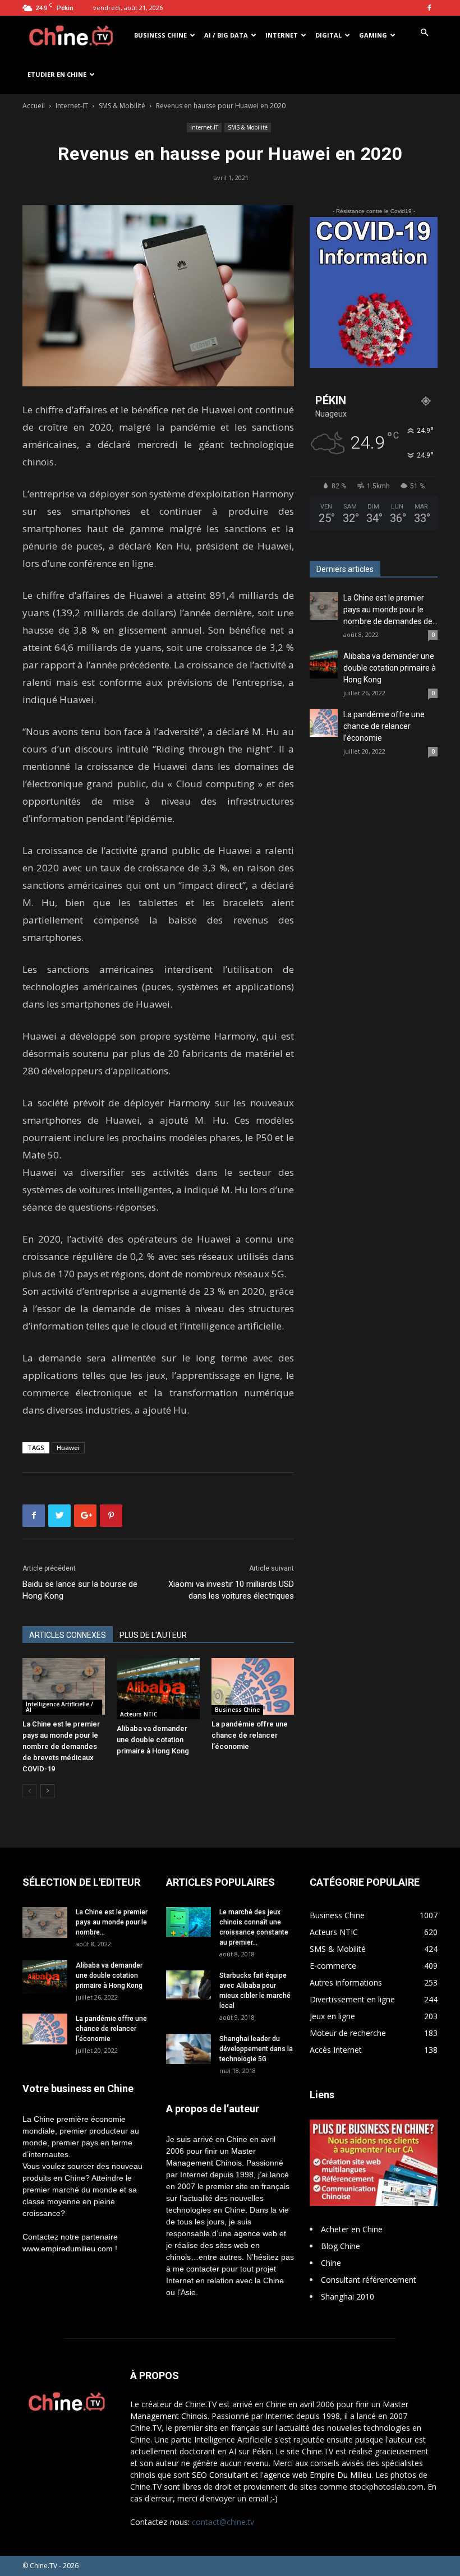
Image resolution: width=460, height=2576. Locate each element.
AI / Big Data (226, 35)
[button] (424, 33)
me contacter (196, 2269)
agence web (256, 2233)
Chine (331, 2263)
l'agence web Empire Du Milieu (316, 2475)
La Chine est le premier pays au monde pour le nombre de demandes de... (390, 610)
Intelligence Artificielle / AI (59, 1707)
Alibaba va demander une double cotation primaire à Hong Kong (153, 1740)
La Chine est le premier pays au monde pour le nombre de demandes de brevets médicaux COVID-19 (61, 1746)
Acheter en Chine (352, 2229)
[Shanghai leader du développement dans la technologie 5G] (188, 2049)
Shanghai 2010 (348, 2296)
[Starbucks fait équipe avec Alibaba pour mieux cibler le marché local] (188, 1985)
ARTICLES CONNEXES (68, 1635)
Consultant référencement (369, 2280)
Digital (328, 35)
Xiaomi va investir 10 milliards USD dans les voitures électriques (231, 1590)
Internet (282, 35)
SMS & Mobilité (122, 106)
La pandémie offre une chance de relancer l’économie (250, 1735)
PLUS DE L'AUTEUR (153, 1635)
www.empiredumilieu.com (68, 2249)
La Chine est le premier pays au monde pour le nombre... (112, 1922)
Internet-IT (72, 106)
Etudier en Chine (57, 74)
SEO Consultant (220, 2475)
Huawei (68, 1448)
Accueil (34, 106)
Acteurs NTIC (139, 1714)
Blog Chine (341, 2246)
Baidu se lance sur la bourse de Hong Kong (80, 1590)
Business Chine (160, 35)
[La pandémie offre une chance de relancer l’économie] (253, 1686)
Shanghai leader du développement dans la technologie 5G (256, 2049)
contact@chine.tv (223, 2522)
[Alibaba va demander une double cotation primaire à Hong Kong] (158, 1689)
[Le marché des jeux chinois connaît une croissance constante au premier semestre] (188, 1922)
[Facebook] (429, 8)
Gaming (373, 35)
